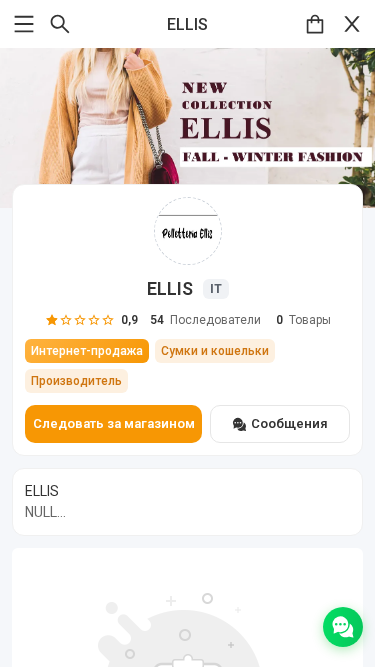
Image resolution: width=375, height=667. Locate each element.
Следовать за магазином (114, 423)
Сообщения (289, 423)
